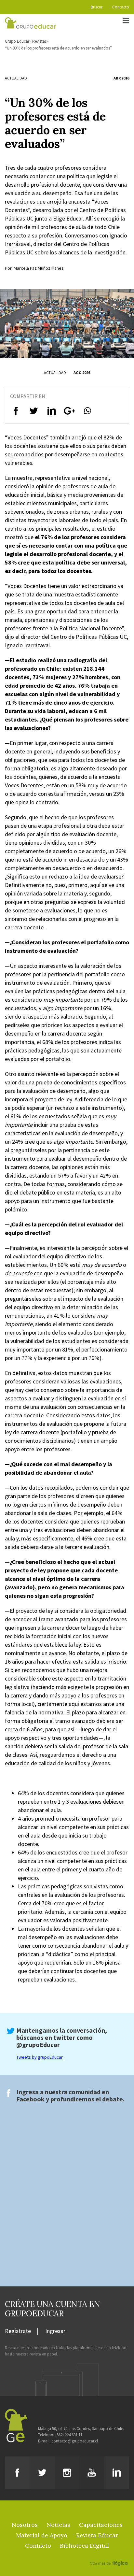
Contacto (121, 7)
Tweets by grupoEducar (40, 2057)
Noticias (58, 2525)
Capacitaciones (101, 2525)
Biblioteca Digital (84, 2546)
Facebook (30, 2099)
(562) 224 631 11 (69, 2435)
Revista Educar (97, 2535)
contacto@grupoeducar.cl (75, 2441)
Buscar (97, 7)
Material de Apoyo (42, 2535)
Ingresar (55, 2331)
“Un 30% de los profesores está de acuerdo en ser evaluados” (58, 48)
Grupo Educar (17, 41)
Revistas (39, 41)
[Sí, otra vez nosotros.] (110, 2554)
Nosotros (25, 2525)
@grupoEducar (38, 2045)
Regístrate (18, 2331)
